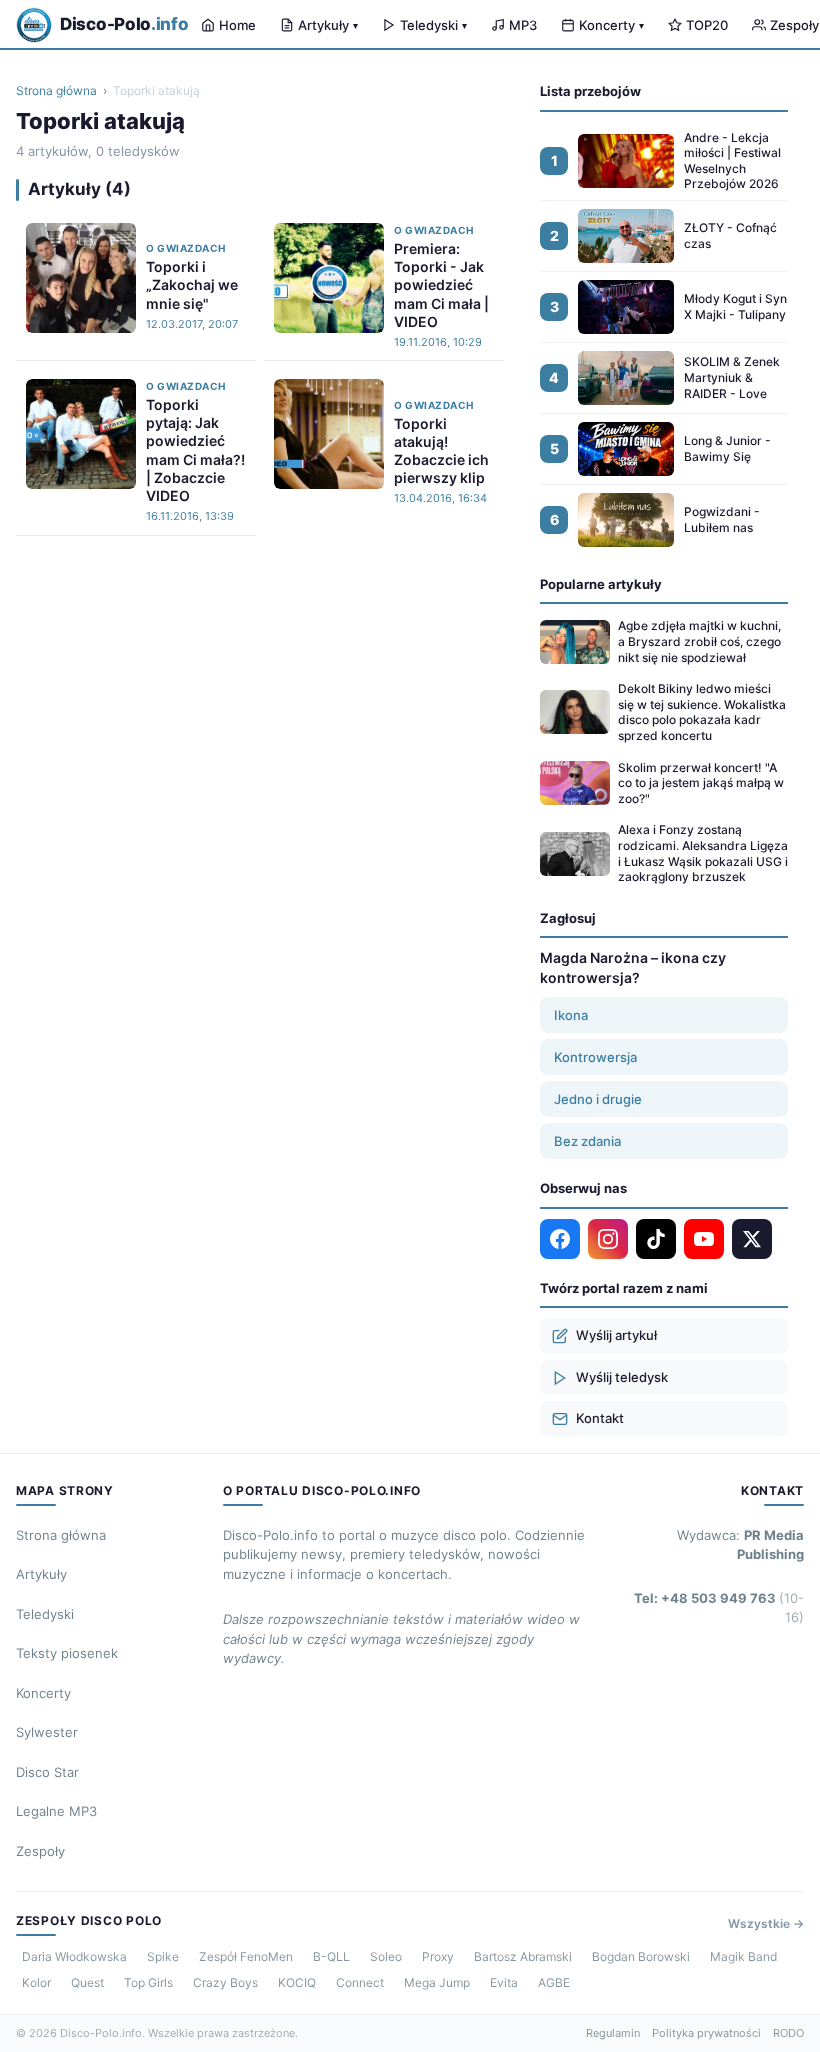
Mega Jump (437, 1982)
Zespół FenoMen (246, 1956)
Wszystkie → (766, 1923)
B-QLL (331, 1956)
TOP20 (707, 25)
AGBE (554, 1982)
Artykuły (328, 25)
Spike (163, 1956)
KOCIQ (297, 1982)
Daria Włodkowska (74, 1956)
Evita (504, 1982)
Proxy (438, 1956)
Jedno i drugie (598, 1099)
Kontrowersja (595, 1057)
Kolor (36, 1982)
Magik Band (743, 1956)
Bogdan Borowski (641, 1956)
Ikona (571, 1015)
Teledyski (433, 25)
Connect (360, 1982)
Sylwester (47, 1732)
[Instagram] (608, 1239)
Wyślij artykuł (616, 1335)
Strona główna (56, 90)
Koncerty (611, 25)
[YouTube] (704, 1239)
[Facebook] (560, 1239)
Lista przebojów (590, 91)
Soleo (386, 1956)
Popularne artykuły (601, 584)
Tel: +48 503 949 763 (719, 1608)
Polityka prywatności (706, 2033)
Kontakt (600, 1418)
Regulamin (613, 2033)
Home (237, 25)
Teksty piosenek (67, 1653)
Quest (87, 1982)
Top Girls (148, 1982)
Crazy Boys (225, 1982)
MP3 (523, 25)
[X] (752, 1239)
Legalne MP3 (56, 1811)
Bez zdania (587, 1141)
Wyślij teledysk (622, 1377)
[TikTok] (656, 1239)
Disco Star (47, 1772)
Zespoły (40, 1851)
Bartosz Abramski (523, 1956)
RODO (788, 2033)
